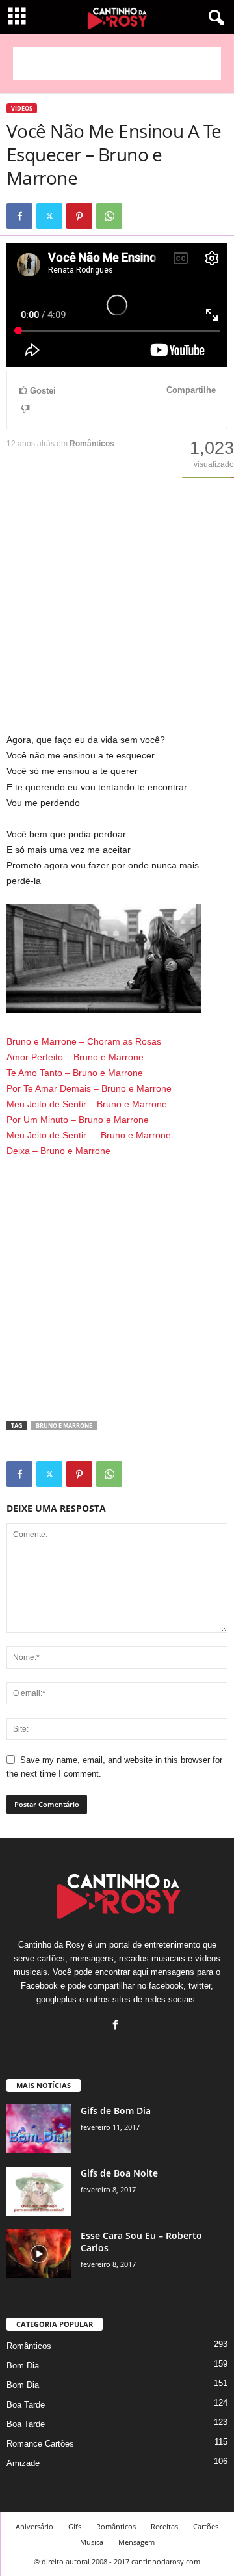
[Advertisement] (117, 64)
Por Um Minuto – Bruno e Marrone (78, 1120)
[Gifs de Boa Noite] (39, 2191)
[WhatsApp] (109, 216)
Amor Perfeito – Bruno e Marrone (75, 1057)
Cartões (206, 2526)
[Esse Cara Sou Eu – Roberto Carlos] (39, 2254)
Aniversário (34, 2526)
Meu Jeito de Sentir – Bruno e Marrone (87, 1104)
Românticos (92, 444)
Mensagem (136, 2542)
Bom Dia (23, 2366)
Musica (92, 2542)
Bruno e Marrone (64, 1426)
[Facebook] (19, 216)
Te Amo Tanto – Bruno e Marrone (75, 1073)
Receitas (164, 2526)
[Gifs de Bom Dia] (39, 2129)
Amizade (23, 2463)
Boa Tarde (26, 2405)
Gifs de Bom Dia (116, 2111)
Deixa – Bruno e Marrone (58, 1151)
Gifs (75, 2526)
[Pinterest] (79, 216)
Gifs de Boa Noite (119, 2173)
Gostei (43, 391)
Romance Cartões (40, 2444)
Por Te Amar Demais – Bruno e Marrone (89, 1088)
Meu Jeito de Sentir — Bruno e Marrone (89, 1135)
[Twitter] (49, 216)
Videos (22, 108)
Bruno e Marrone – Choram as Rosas (84, 1041)
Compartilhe (191, 390)
